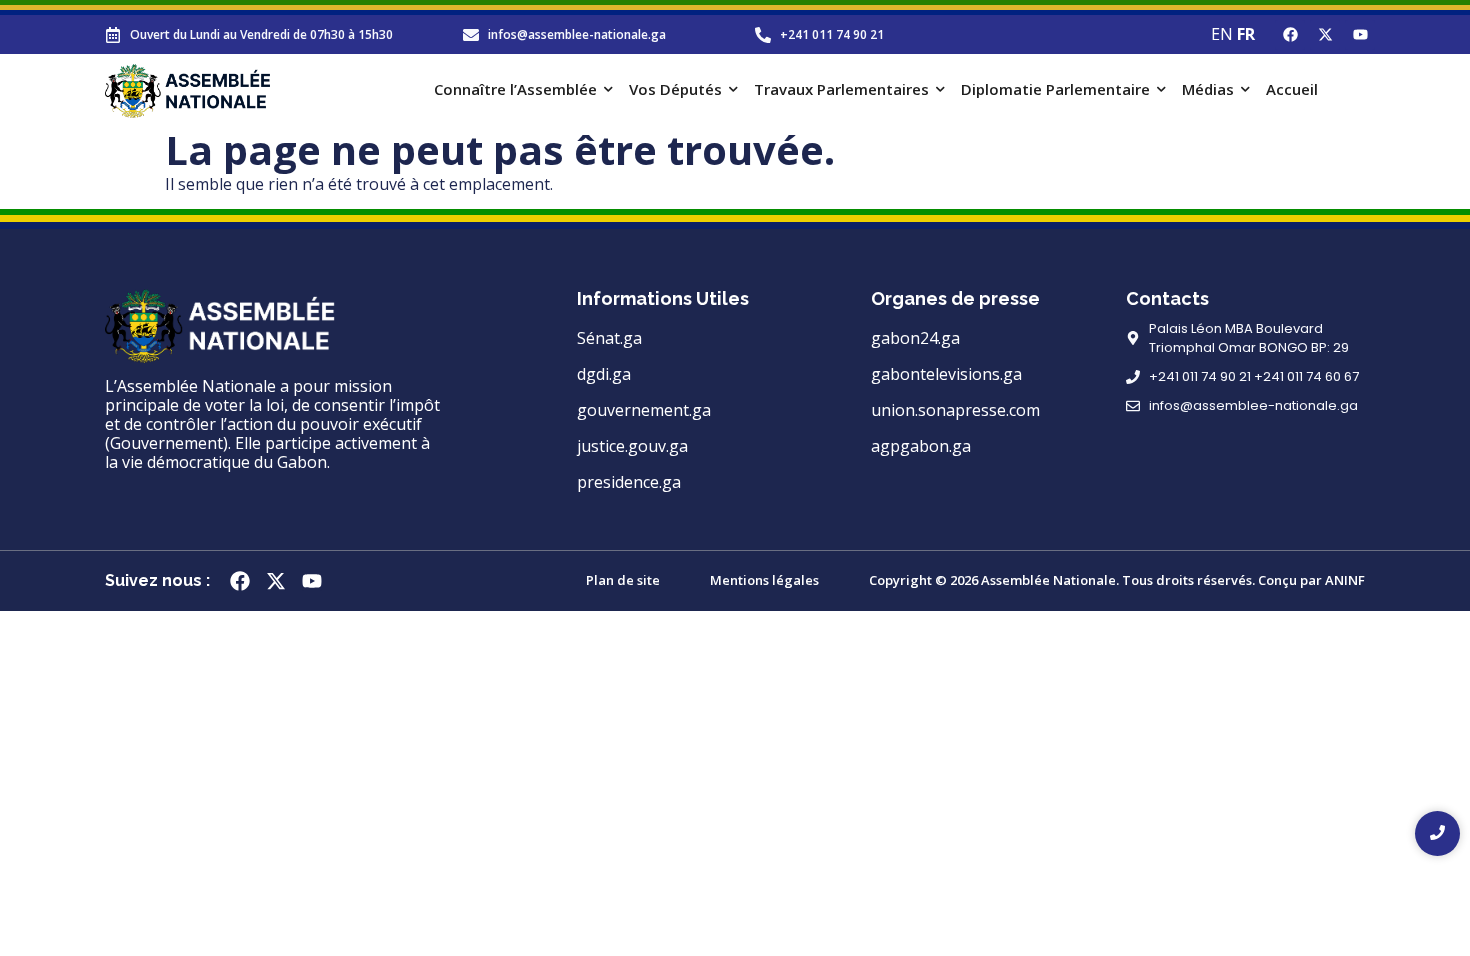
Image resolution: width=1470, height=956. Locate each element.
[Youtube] (1360, 35)
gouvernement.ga (644, 410)
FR (1246, 34)
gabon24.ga (915, 338)
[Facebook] (1290, 35)
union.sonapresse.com (955, 410)
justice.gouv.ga (632, 446)
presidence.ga (629, 482)
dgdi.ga (604, 374)
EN (1222, 34)
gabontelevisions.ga (946, 374)
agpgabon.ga (921, 446)
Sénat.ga (609, 338)
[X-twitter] (1325, 35)
